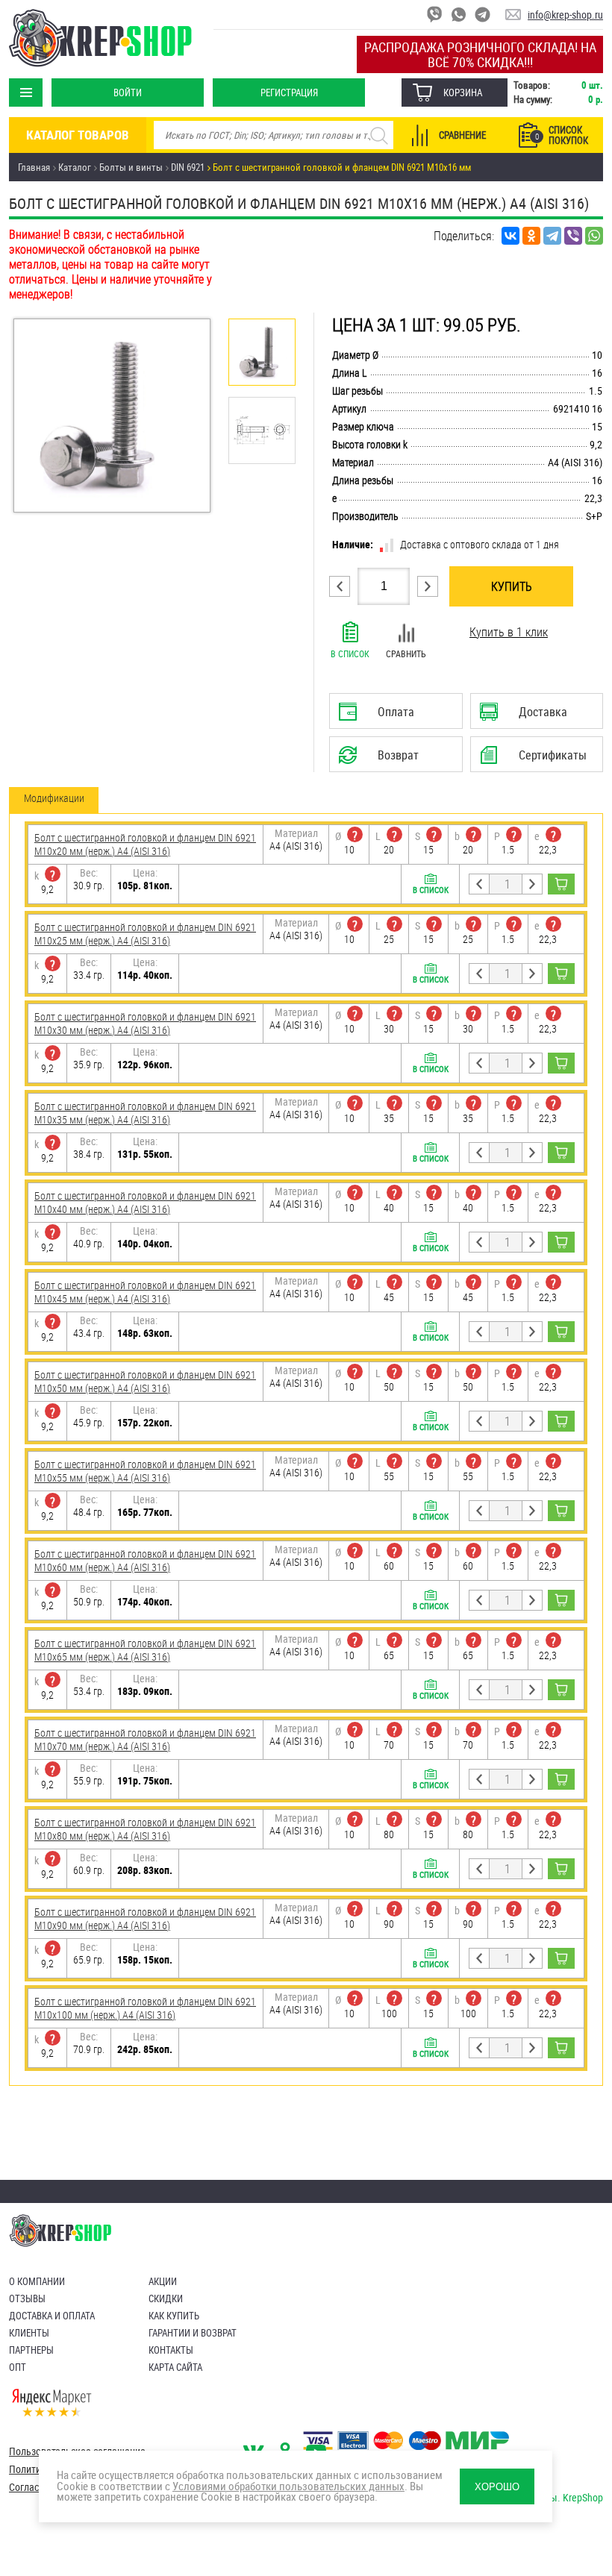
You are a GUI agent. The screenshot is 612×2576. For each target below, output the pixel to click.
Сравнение (462, 135)
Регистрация (289, 93)
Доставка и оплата (52, 2316)
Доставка (534, 716)
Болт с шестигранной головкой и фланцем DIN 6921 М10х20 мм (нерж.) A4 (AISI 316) (145, 844)
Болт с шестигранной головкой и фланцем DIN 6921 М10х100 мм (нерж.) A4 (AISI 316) (145, 2008)
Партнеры (31, 2350)
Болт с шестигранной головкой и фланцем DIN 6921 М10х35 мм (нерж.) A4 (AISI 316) (145, 1113)
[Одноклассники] (531, 236)
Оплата (390, 716)
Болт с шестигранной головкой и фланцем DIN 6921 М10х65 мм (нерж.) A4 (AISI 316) (145, 1650)
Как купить (174, 2316)
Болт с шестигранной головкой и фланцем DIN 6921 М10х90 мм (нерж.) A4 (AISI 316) (145, 1918)
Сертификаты (537, 759)
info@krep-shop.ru (565, 15)
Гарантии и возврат (193, 2333)
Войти (128, 93)
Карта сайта (175, 2367)
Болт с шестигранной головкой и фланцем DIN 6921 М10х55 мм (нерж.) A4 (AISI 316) (145, 1471)
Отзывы (27, 2298)
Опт (18, 2367)
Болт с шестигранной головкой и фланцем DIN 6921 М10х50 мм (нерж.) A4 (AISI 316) (145, 1381)
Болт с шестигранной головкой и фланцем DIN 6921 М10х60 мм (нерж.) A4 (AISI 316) (145, 1560)
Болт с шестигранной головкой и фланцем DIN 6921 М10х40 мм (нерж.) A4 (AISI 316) (145, 1202)
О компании (37, 2281)
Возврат (395, 759)
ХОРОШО (497, 2487)
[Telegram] (552, 236)
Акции (163, 2281)
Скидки (166, 2298)
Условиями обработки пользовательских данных (288, 2486)
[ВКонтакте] (510, 236)
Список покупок (562, 135)
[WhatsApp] (594, 236)
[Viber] (573, 236)
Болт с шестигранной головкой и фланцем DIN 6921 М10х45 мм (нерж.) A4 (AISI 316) (145, 1292)
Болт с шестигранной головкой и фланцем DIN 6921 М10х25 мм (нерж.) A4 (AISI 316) (145, 934)
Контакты (171, 2350)
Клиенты (29, 2333)
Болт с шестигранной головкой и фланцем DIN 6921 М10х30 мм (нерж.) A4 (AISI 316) (145, 1023)
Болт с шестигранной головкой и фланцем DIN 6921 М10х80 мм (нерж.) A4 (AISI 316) (145, 1829)
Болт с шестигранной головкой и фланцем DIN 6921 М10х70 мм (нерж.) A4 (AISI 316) (145, 1739)
